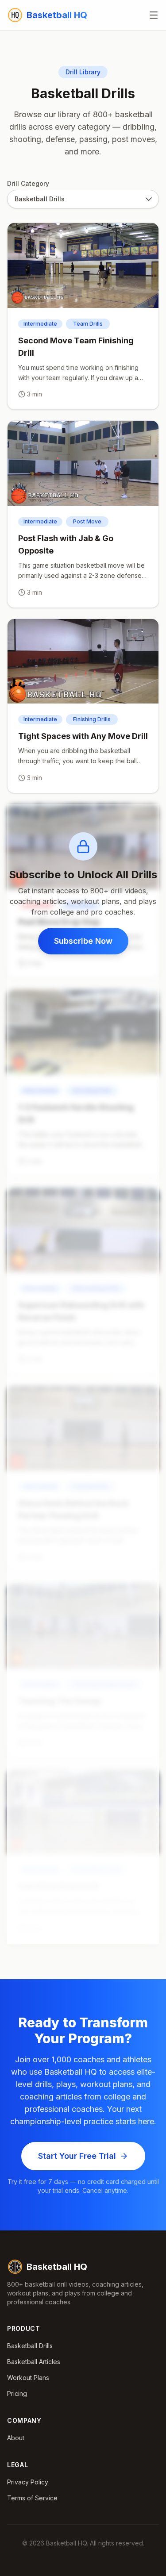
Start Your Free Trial (77, 2156)
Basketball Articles (34, 2362)
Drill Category (28, 183)
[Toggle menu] (154, 15)
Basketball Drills (30, 2346)
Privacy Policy (28, 2482)
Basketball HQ (57, 2267)
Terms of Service (32, 2498)
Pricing (17, 2393)
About (16, 2438)
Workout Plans (28, 2378)
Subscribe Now (83, 941)
